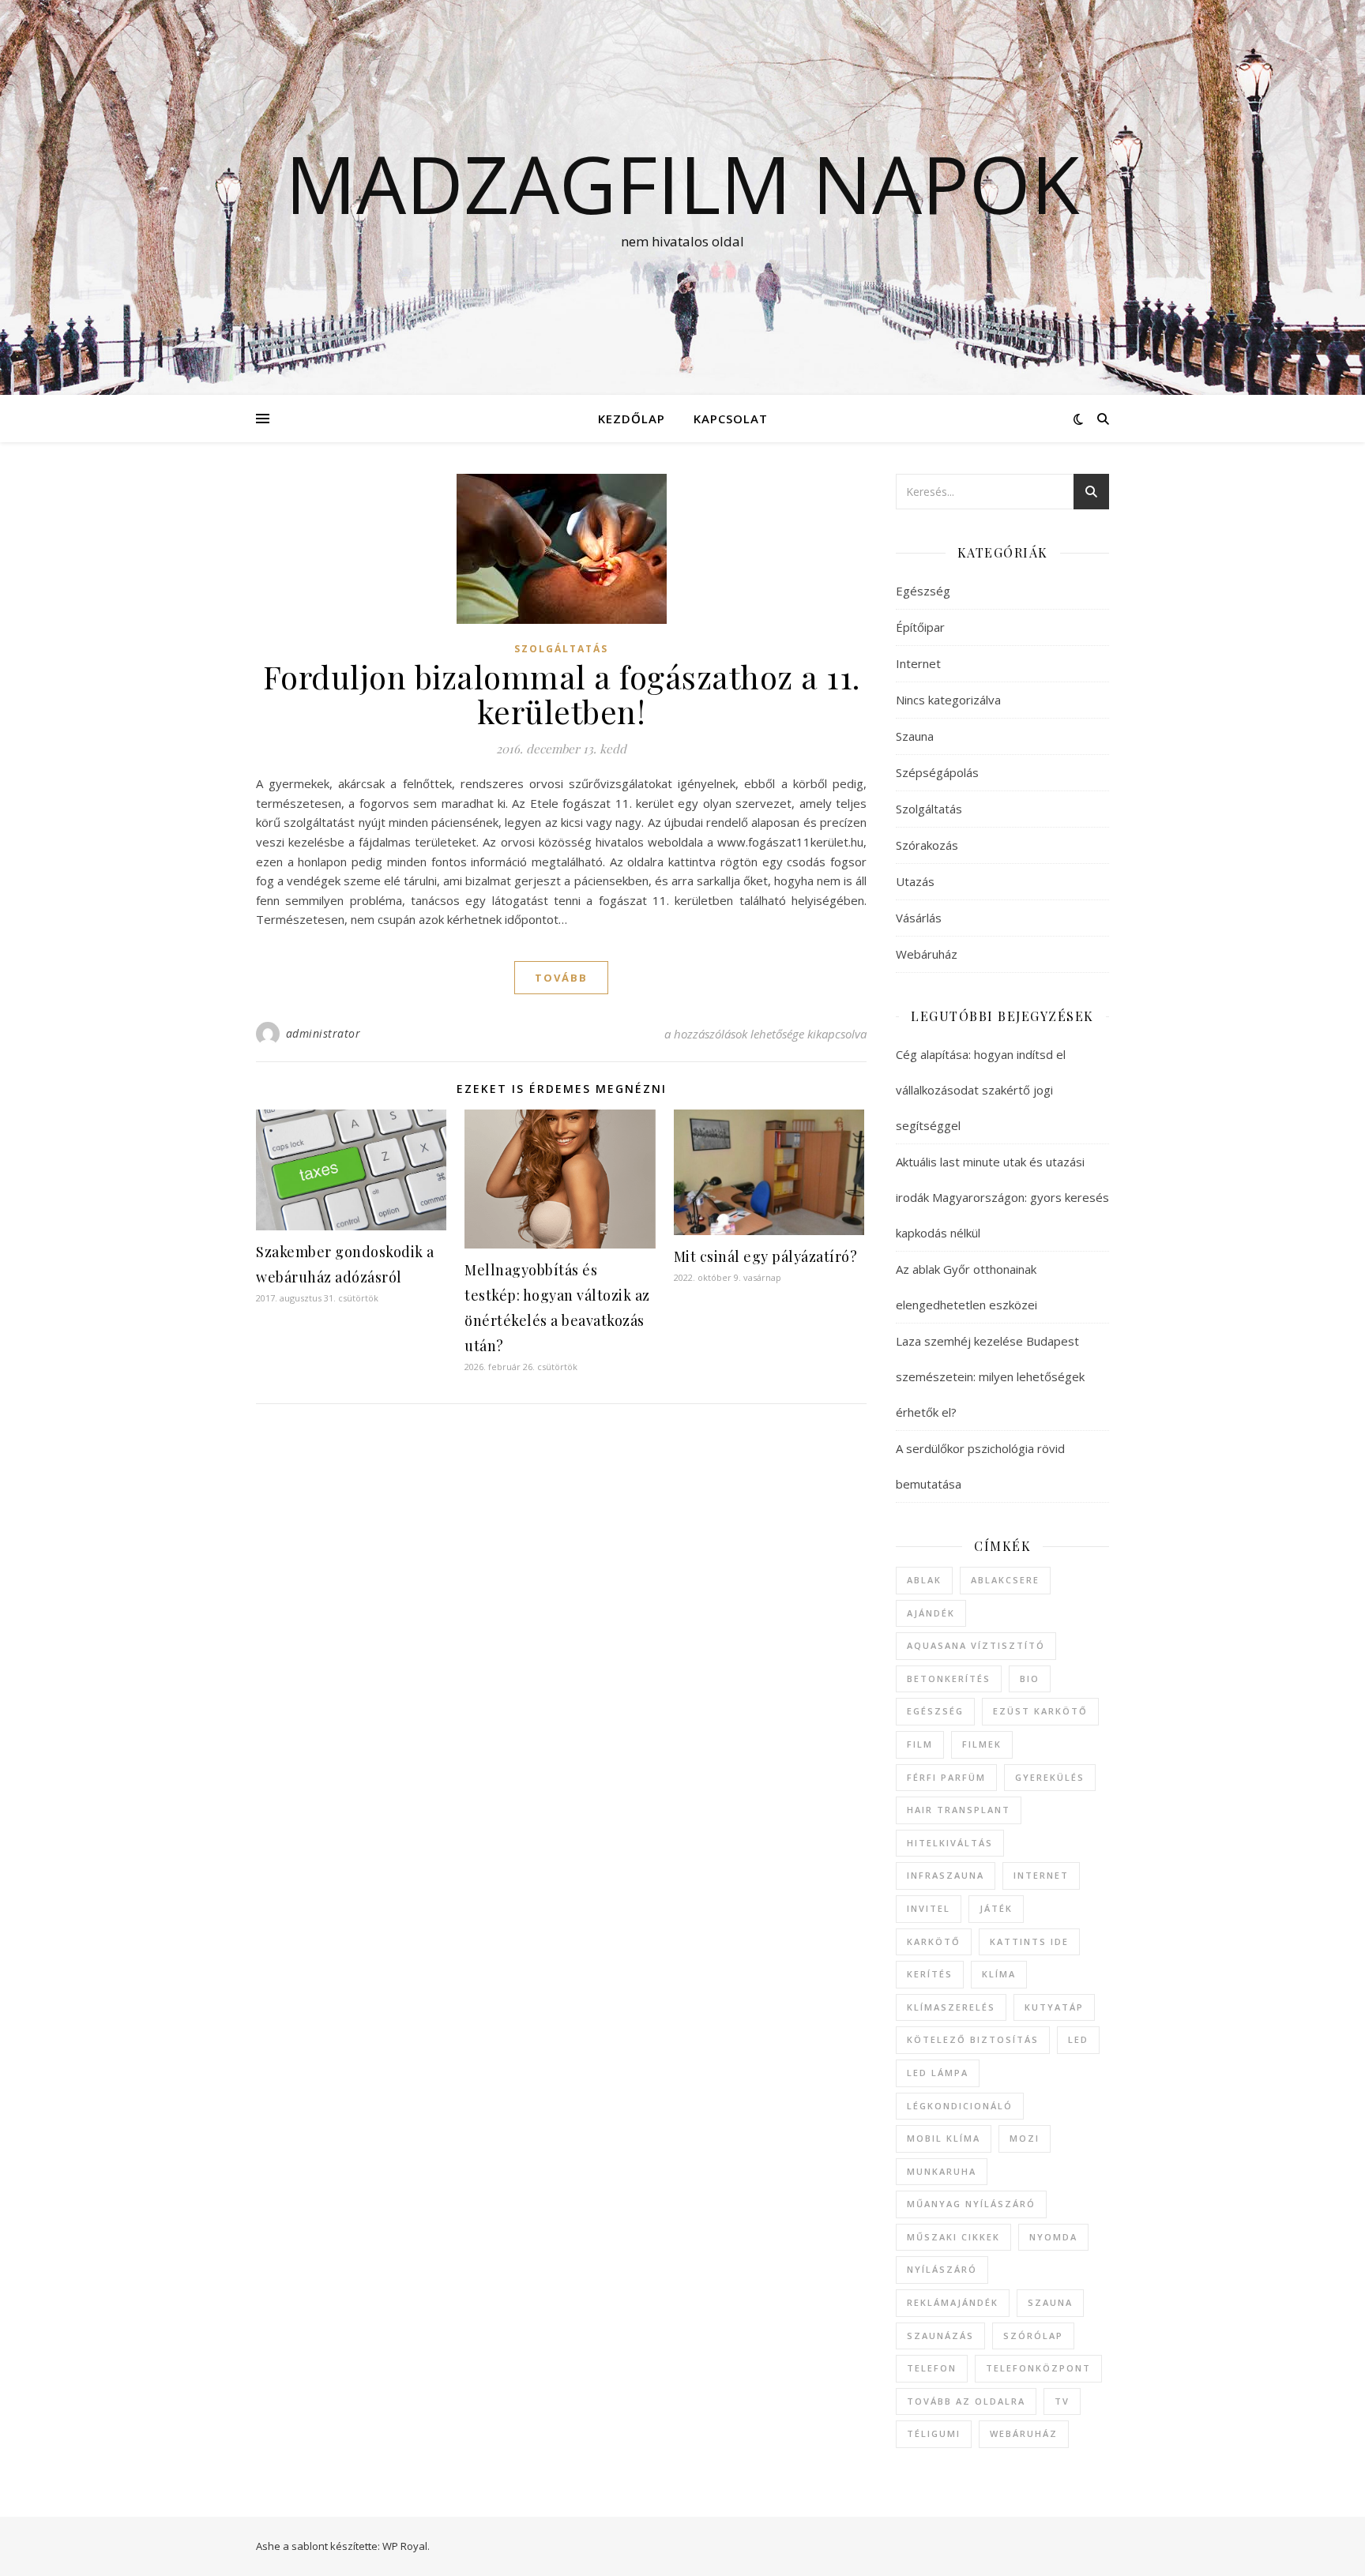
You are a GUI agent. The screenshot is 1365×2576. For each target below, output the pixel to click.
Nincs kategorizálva (948, 700)
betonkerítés (949, 1679)
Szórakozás (927, 845)
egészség (935, 1711)
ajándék (931, 1613)
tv (1062, 2401)
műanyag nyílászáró (971, 2204)
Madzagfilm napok (682, 183)
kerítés (930, 1974)
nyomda (1053, 2237)
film (920, 1744)
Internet (918, 663)
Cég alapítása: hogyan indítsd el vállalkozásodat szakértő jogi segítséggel (981, 1090)
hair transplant (959, 1810)
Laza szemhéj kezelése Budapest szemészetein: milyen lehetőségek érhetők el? (990, 1376)
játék (996, 1908)
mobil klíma (944, 2138)
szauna (1050, 2302)
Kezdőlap (632, 419)
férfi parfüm (946, 1777)
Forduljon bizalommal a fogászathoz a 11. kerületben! (562, 694)
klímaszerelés (951, 2007)
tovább (561, 978)
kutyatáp (1054, 2007)
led (1078, 2039)
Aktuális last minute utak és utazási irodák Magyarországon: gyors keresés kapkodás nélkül (1002, 1197)
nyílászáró (942, 2269)
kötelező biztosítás (973, 2039)
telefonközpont (1038, 2368)
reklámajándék (953, 2302)
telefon (932, 2368)
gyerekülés (1050, 1777)
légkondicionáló (960, 2106)
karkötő (934, 1941)
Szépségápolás (937, 772)
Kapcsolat (731, 419)
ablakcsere (1005, 1580)
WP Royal (405, 2546)
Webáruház (927, 954)
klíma (999, 1974)
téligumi (934, 2433)
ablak (924, 1580)
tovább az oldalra (966, 2401)
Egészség (923, 591)
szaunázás (940, 2336)
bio (1030, 1679)
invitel (929, 1908)
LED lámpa (938, 2073)
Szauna (915, 736)
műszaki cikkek (953, 2237)
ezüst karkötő (1040, 1711)
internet (1041, 1875)
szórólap (1033, 2336)
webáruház (1024, 2433)
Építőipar (920, 627)
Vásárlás (919, 918)
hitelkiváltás (950, 1843)
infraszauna (946, 1875)
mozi (1025, 2138)
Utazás (915, 881)
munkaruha (942, 2171)
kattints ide (1029, 1941)
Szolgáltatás (561, 649)
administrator (323, 1033)
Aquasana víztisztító (976, 1645)
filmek (982, 1744)
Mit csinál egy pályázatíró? (766, 1256)
